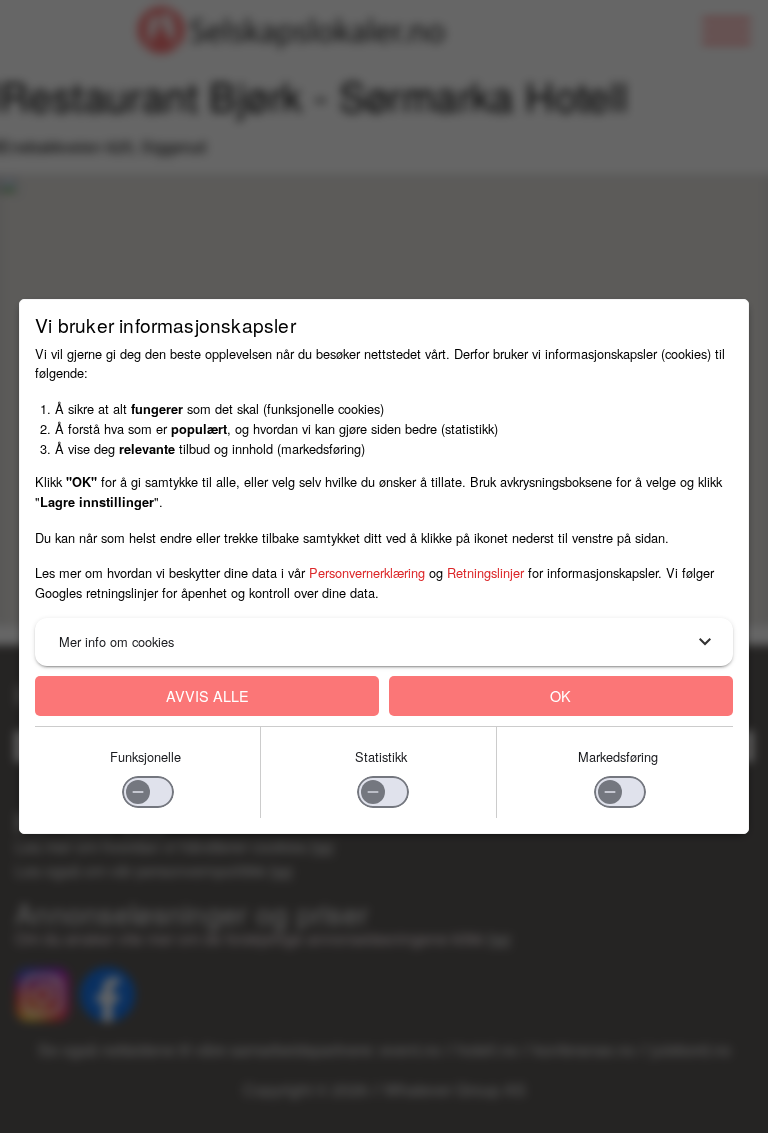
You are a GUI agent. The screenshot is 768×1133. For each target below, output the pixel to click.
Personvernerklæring (367, 572)
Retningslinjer (485, 572)
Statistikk (381, 756)
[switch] (148, 792)
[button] (384, 642)
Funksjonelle (145, 756)
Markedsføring (618, 756)
